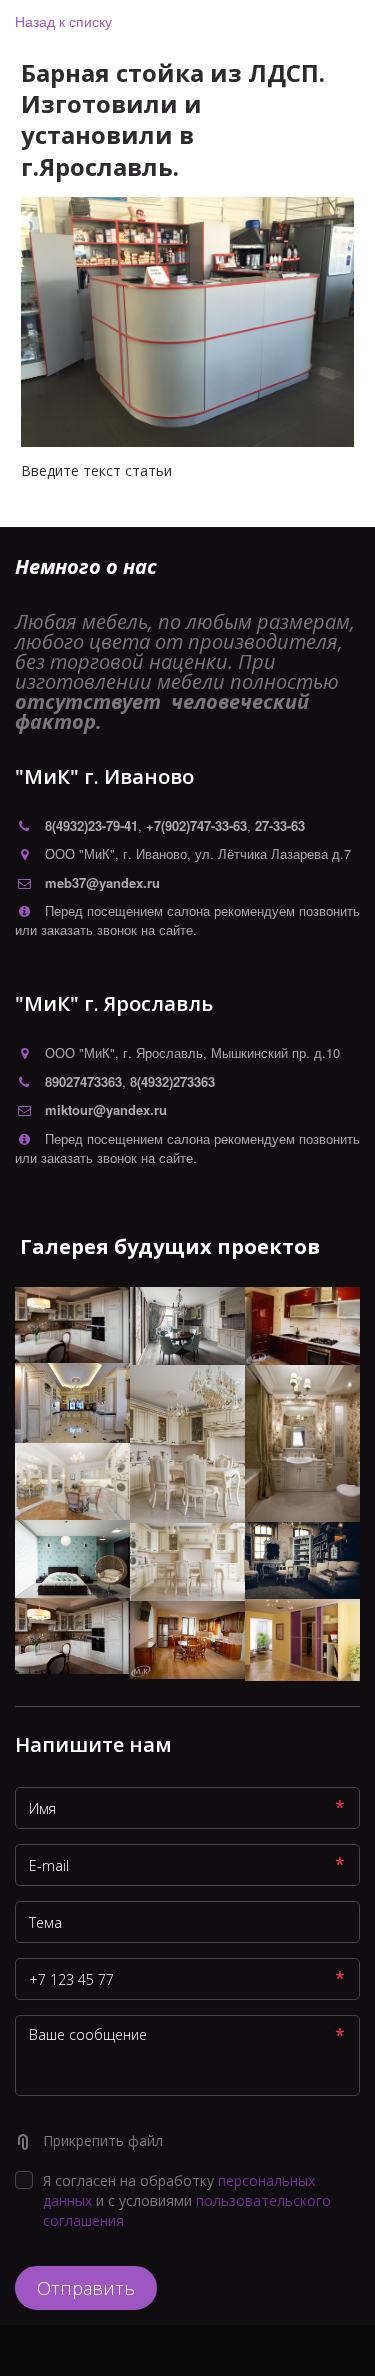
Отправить (86, 2288)
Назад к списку (63, 21)
